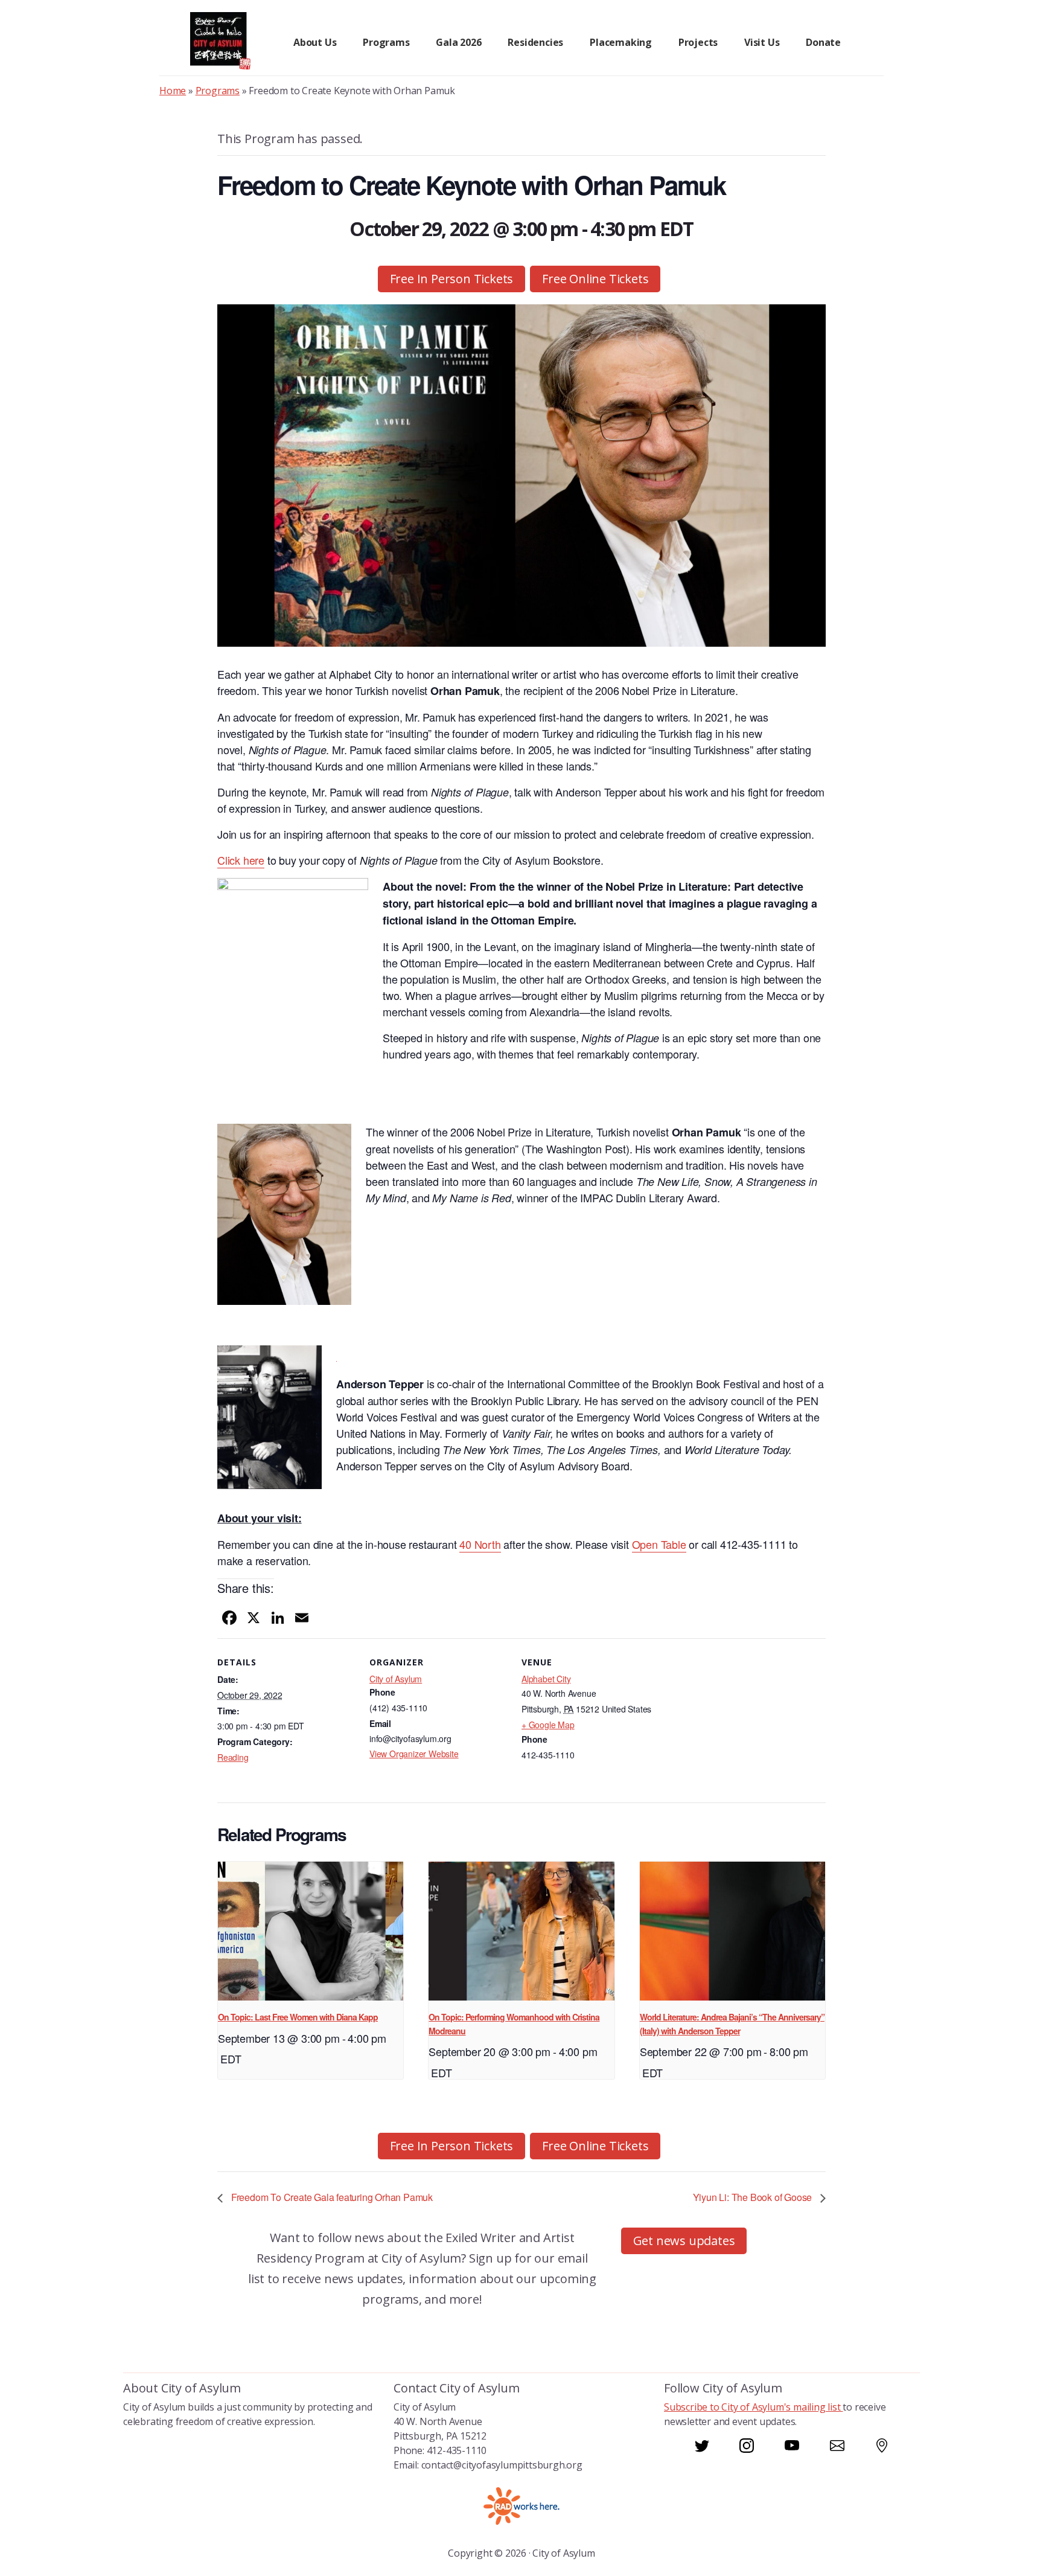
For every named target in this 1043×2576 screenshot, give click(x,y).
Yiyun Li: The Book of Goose (754, 2197)
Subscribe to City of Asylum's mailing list (753, 2407)
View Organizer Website (414, 1754)
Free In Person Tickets (452, 279)
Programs (218, 91)
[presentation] (311, 1931)
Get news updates (684, 2241)
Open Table (659, 1544)
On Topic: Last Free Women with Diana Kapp (298, 2017)
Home (173, 91)
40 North (480, 1544)
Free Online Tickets (595, 279)
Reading (233, 1757)
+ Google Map (548, 1725)
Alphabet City (546, 1679)
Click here (241, 860)
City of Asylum (396, 1679)
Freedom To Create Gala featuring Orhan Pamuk (331, 2197)
